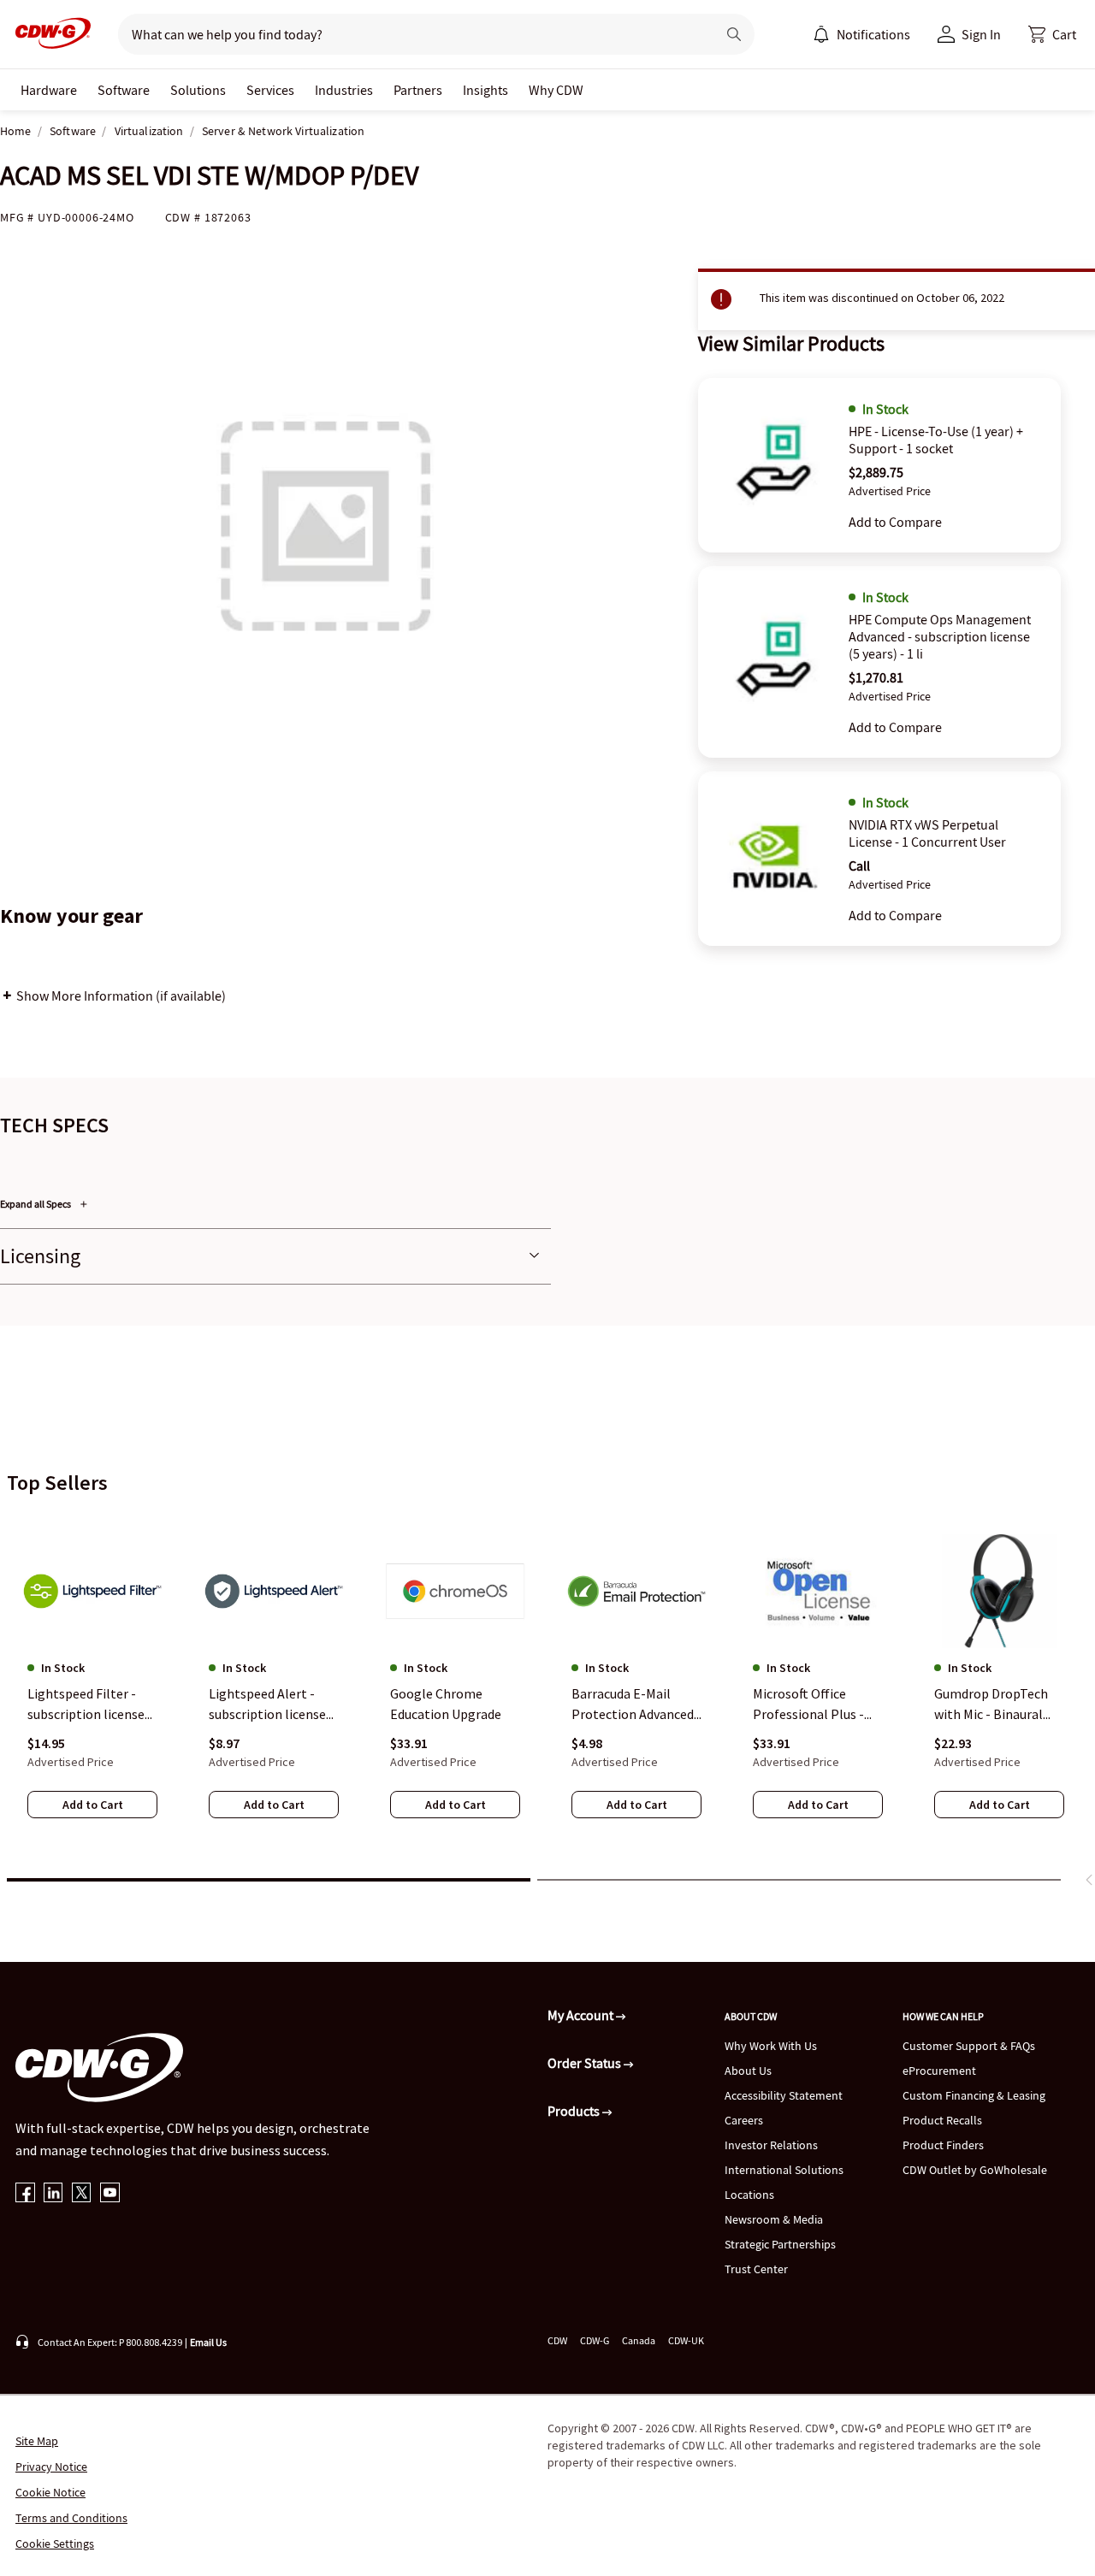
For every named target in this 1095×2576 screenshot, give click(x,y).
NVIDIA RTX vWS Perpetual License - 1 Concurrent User (927, 833)
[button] (1052, 34)
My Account (582, 2015)
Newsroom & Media (774, 2219)
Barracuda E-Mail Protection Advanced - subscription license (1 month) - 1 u (636, 1705)
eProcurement (939, 2071)
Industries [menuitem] (344, 90)
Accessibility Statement (784, 2095)
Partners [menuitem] (418, 90)
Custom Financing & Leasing (974, 2095)
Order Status (586, 2063)
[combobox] (410, 34)
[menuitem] (821, 34)
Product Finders (943, 2145)
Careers (744, 2120)
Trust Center (756, 2269)
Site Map (37, 2441)
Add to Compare (895, 522)
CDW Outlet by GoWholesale (975, 2170)
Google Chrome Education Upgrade (446, 1704)
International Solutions (784, 2170)
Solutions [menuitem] (198, 90)
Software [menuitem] (124, 90)
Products (575, 2111)
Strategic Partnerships (780, 2244)
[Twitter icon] (82, 2194)
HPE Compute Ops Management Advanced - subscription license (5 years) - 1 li (940, 636)
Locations (749, 2195)
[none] (49, 90)
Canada (639, 2340)
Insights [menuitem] (485, 90)
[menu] (861, 34)
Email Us (208, 2342)
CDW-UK (686, 2340)
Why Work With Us (771, 2046)
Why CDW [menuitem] (556, 90)
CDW (557, 2340)
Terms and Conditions (71, 2518)
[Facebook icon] (25, 2194)
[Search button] (734, 34)
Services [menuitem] (270, 90)
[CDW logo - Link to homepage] (48, 34)
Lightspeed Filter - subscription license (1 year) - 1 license (86, 1705)
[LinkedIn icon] (53, 2194)
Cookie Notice (50, 2492)
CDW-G (595, 2340)
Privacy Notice (51, 2467)
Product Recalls (942, 2120)
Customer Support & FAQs (969, 2046)
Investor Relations (771, 2145)
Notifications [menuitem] (873, 34)
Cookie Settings (55, 2544)
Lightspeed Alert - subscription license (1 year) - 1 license (267, 1705)
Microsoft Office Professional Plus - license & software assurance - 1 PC (808, 1705)
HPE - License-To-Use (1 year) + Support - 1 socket (936, 440)
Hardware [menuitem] (49, 90)
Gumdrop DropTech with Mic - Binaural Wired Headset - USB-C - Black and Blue (996, 1705)
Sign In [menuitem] (981, 34)
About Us (748, 2071)
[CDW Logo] (48, 34)
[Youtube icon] (110, 2194)
